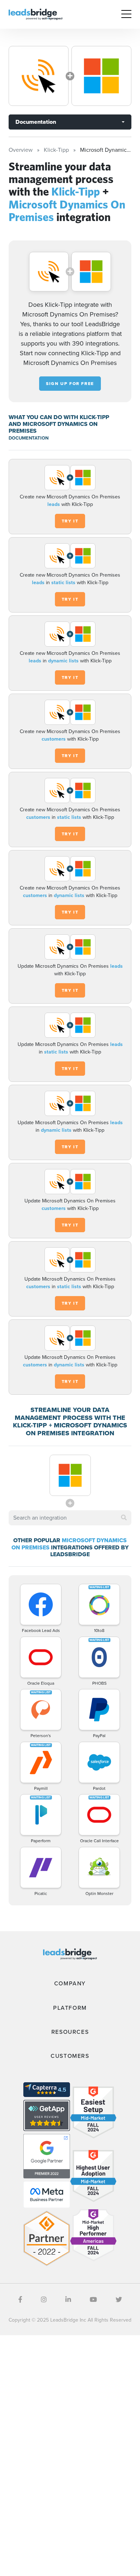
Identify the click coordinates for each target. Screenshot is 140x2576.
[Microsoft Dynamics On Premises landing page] (101, 76)
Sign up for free (70, 384)
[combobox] (70, 1518)
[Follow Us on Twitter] (119, 2300)
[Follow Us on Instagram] (44, 2300)
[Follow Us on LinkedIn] (68, 2300)
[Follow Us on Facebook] (20, 2300)
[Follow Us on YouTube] (93, 2300)
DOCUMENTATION (29, 438)
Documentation (36, 122)
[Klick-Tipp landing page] (39, 76)
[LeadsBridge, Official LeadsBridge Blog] (36, 14)
